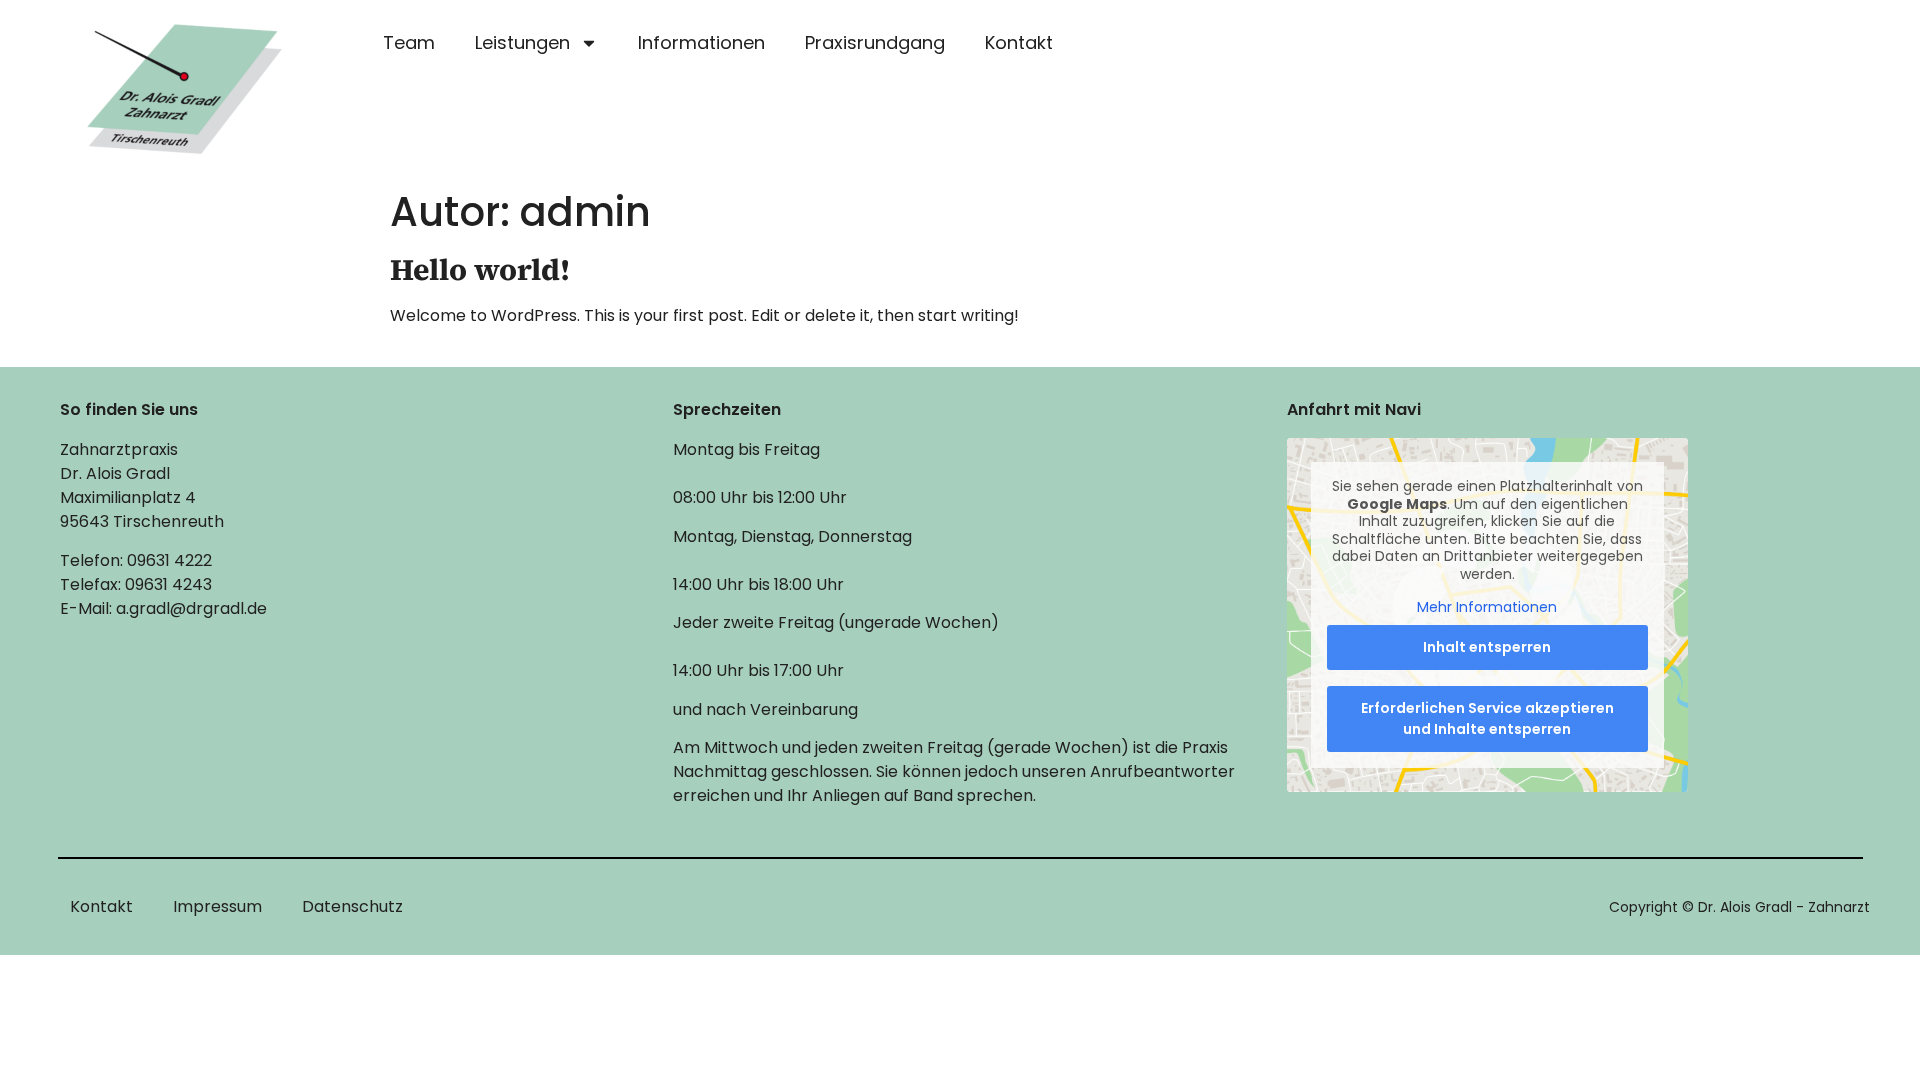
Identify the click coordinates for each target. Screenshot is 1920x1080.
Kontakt (1019, 42)
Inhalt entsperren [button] (1487, 647)
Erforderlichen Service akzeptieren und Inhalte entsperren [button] (1487, 718)
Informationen (701, 42)
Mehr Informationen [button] (1487, 608)
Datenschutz (352, 906)
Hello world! (480, 269)
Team (409, 42)
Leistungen (522, 42)
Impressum (217, 906)
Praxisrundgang (875, 42)
